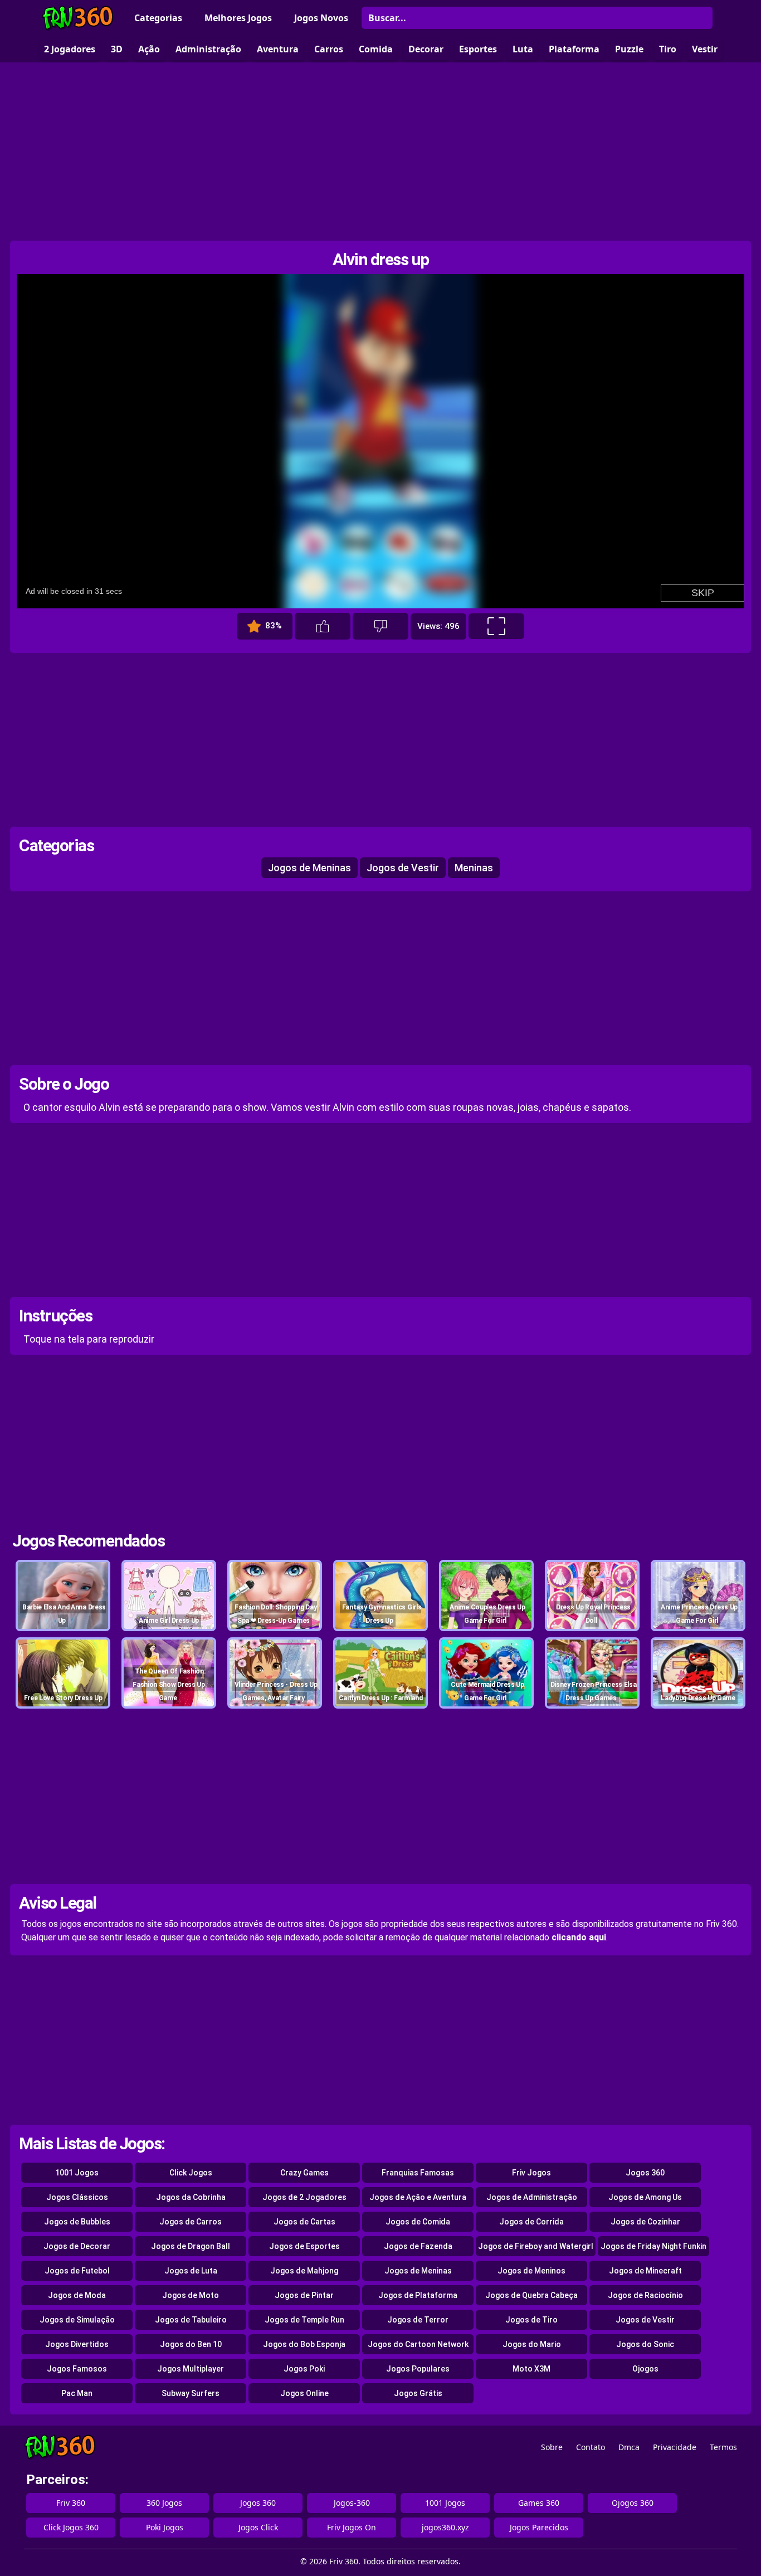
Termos (723, 2447)
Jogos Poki (304, 2369)
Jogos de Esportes (304, 2246)
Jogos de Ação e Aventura (418, 2197)
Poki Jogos (165, 2527)
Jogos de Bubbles (77, 2222)
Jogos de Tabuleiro (191, 2320)
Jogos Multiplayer (191, 2369)
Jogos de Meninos (531, 2271)
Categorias (158, 18)
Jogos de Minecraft (645, 2271)
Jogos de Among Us (645, 2197)
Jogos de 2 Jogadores (304, 2197)
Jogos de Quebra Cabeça (531, 2295)
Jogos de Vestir (403, 868)
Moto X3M (531, 2369)
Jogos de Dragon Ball (191, 2246)
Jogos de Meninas (309, 868)
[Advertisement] (380, 152)
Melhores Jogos (238, 18)
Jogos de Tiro (531, 2320)
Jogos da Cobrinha (191, 2197)
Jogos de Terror (418, 2320)
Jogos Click (258, 2527)
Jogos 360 (645, 2173)
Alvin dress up (381, 259)
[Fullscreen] (496, 626)
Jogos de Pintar (304, 2295)
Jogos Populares (418, 2369)
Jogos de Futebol (77, 2271)
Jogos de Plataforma (418, 2295)
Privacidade (675, 2447)
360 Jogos (164, 2503)
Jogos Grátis (418, 2393)
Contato (591, 2447)
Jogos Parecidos (539, 2527)
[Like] (323, 626)
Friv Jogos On (352, 2527)
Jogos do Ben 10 (191, 2344)
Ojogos (645, 2369)
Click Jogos (191, 2173)
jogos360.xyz (445, 2527)
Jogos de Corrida (531, 2222)
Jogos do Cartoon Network (418, 2344)
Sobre (552, 2447)
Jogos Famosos (77, 2369)
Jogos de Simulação (77, 2320)
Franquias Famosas (418, 2173)
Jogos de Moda (77, 2295)
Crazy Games (304, 2173)
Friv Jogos (531, 2173)
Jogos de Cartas (304, 2222)
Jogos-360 (352, 2503)
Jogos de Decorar (77, 2246)
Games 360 (539, 2503)
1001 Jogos (77, 2173)
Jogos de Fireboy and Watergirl (536, 2246)
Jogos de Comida (418, 2222)
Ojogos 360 (633, 2503)
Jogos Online (304, 2393)
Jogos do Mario (532, 2344)
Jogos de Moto (191, 2295)
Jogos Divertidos (77, 2344)
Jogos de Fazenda (418, 2246)
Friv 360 (71, 2503)
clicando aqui (579, 1937)
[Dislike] (380, 626)
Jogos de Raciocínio (645, 2295)
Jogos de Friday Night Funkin (653, 2246)
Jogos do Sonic (645, 2344)
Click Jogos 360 (71, 2527)
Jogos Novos (321, 18)
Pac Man (77, 2393)
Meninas (474, 868)
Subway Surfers (191, 2393)
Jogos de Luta (191, 2271)
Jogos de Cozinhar (645, 2222)
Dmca (629, 2447)
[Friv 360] (78, 18)
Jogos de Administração (532, 2197)
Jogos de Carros (191, 2222)
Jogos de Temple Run (304, 2320)
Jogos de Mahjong (304, 2271)
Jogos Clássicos (77, 2197)
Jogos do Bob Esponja (304, 2344)
